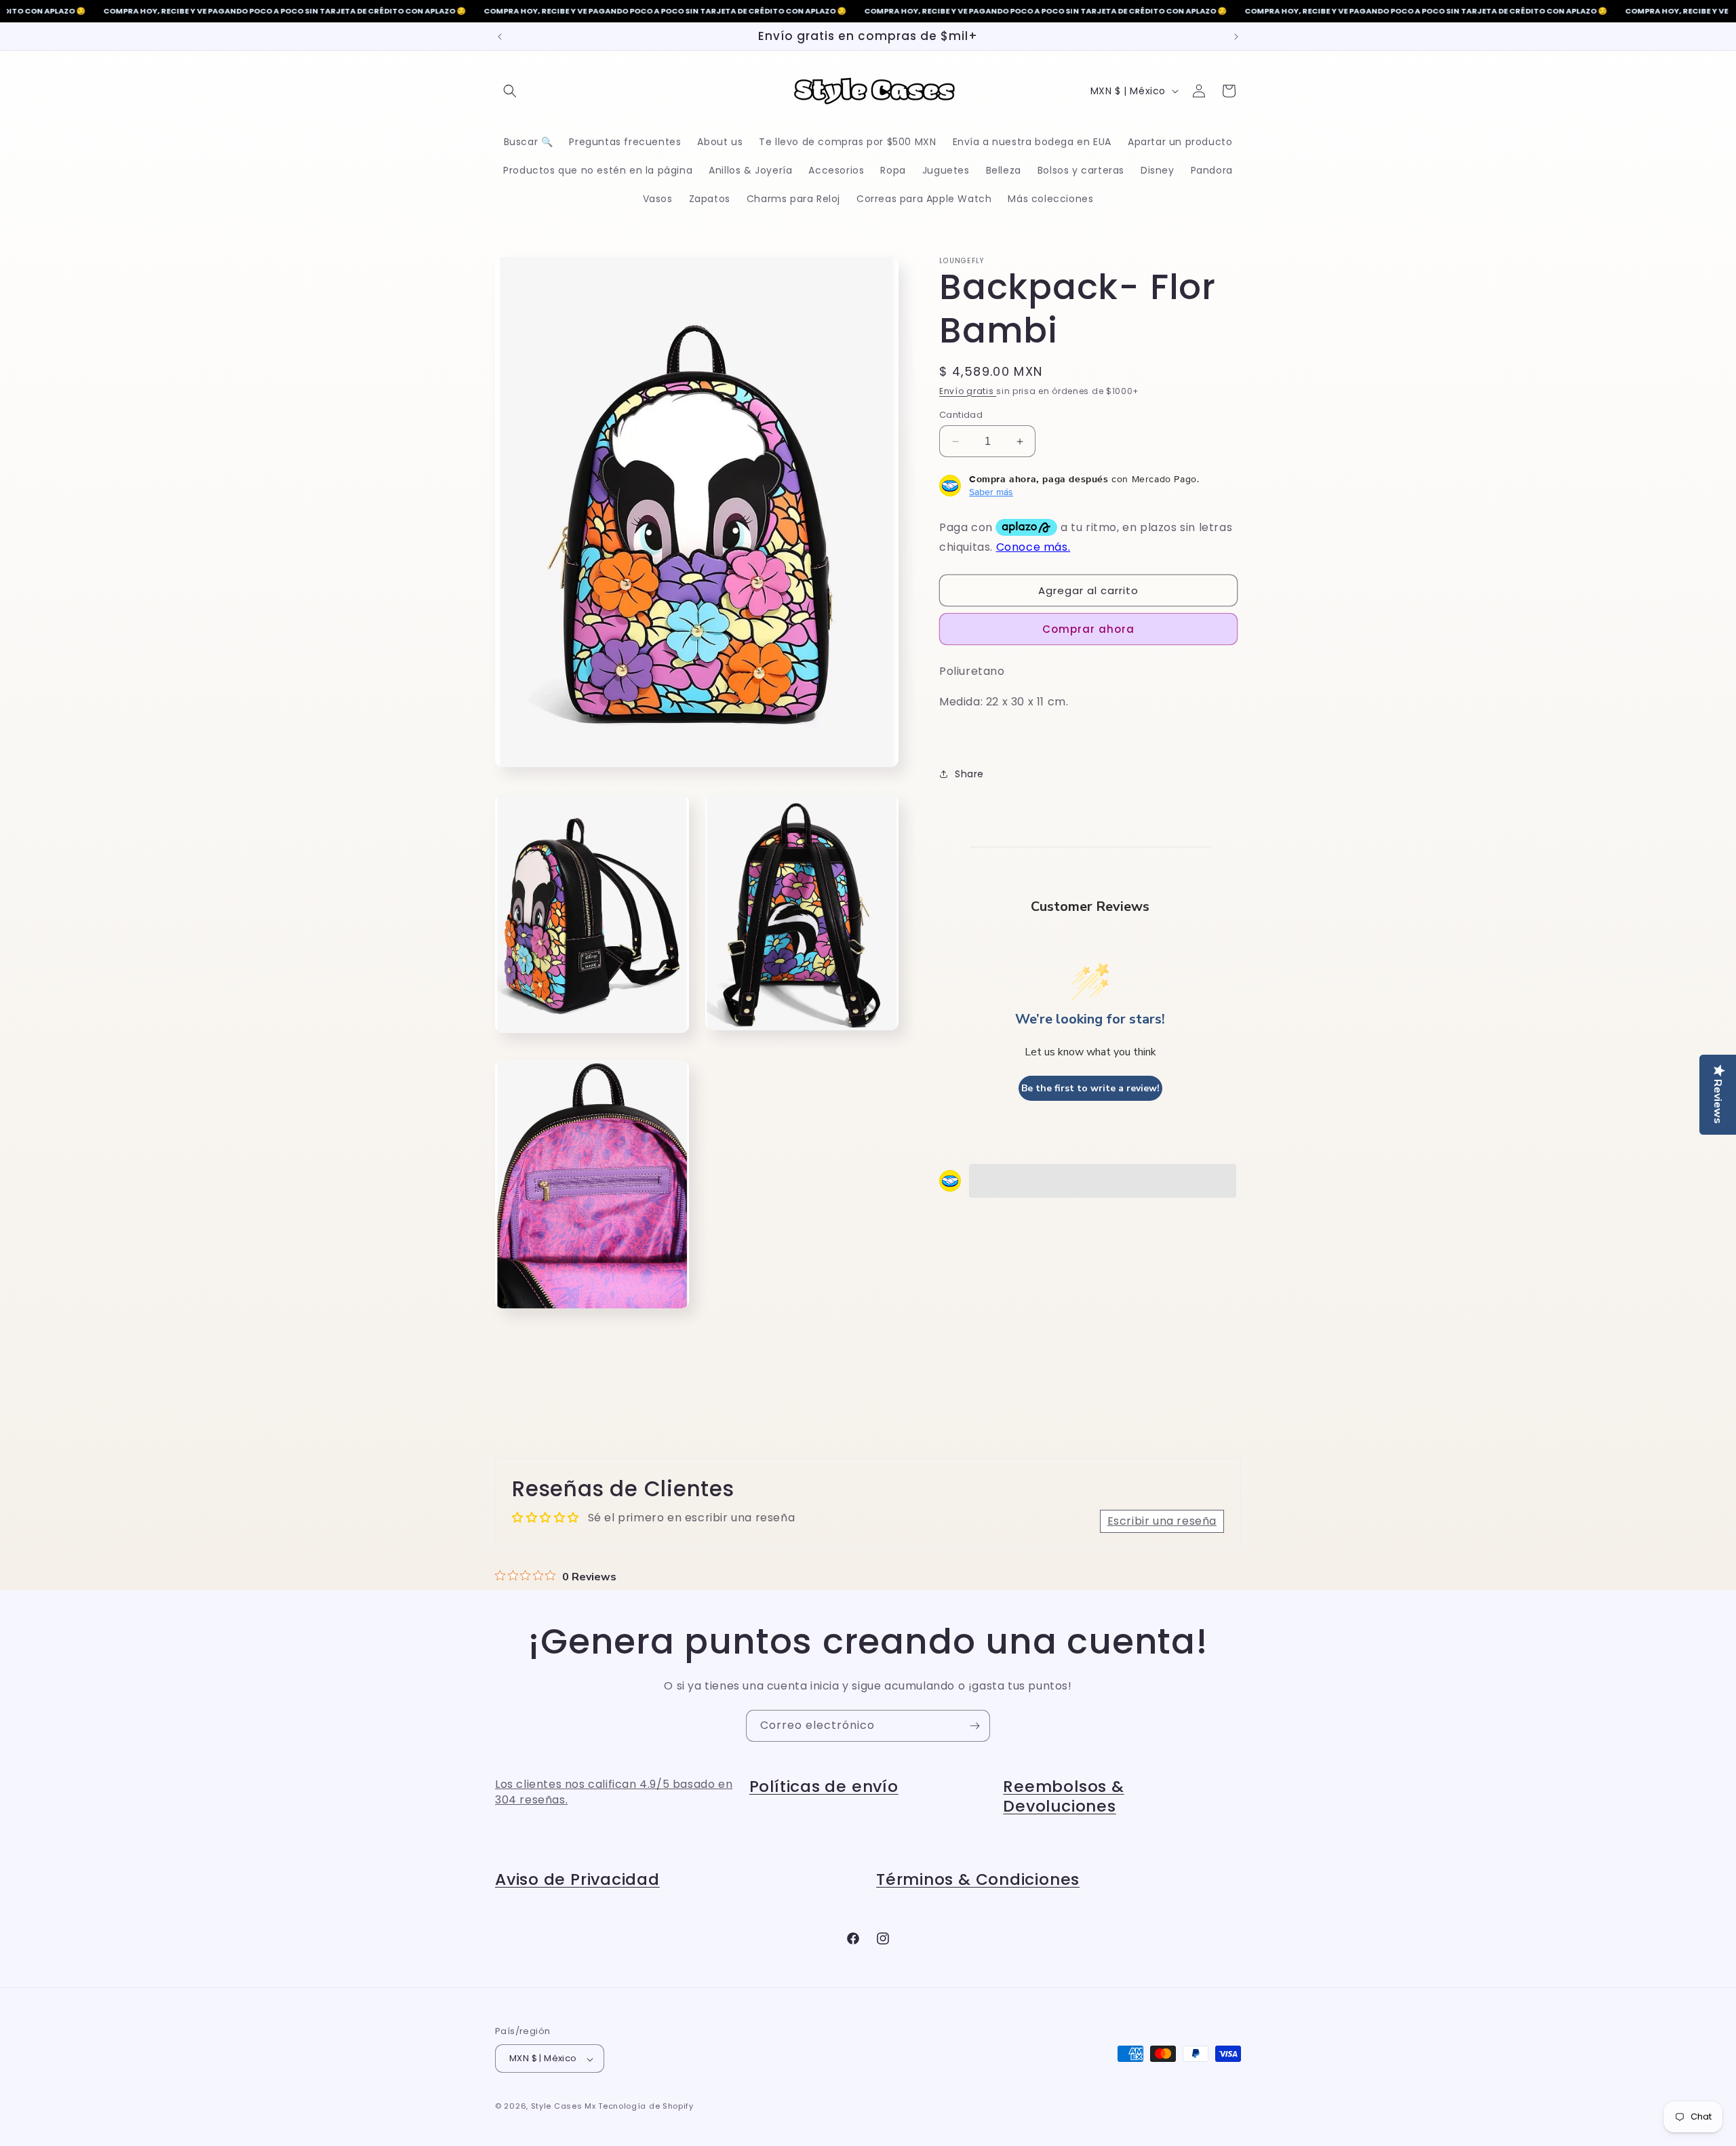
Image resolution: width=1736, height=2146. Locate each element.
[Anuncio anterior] (500, 37)
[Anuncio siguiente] (1236, 37)
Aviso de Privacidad (577, 1879)
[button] (510, 91)
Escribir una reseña (1162, 1521)
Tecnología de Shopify (646, 2107)
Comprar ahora (1088, 629)
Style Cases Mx (564, 2107)
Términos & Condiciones (978, 1879)
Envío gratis (968, 391)
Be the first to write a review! (1090, 1088)
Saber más (991, 492)
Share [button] (969, 774)
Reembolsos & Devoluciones (1063, 1796)
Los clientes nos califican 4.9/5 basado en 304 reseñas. (614, 1792)
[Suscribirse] (974, 1726)
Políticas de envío (824, 1786)
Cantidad (961, 415)
